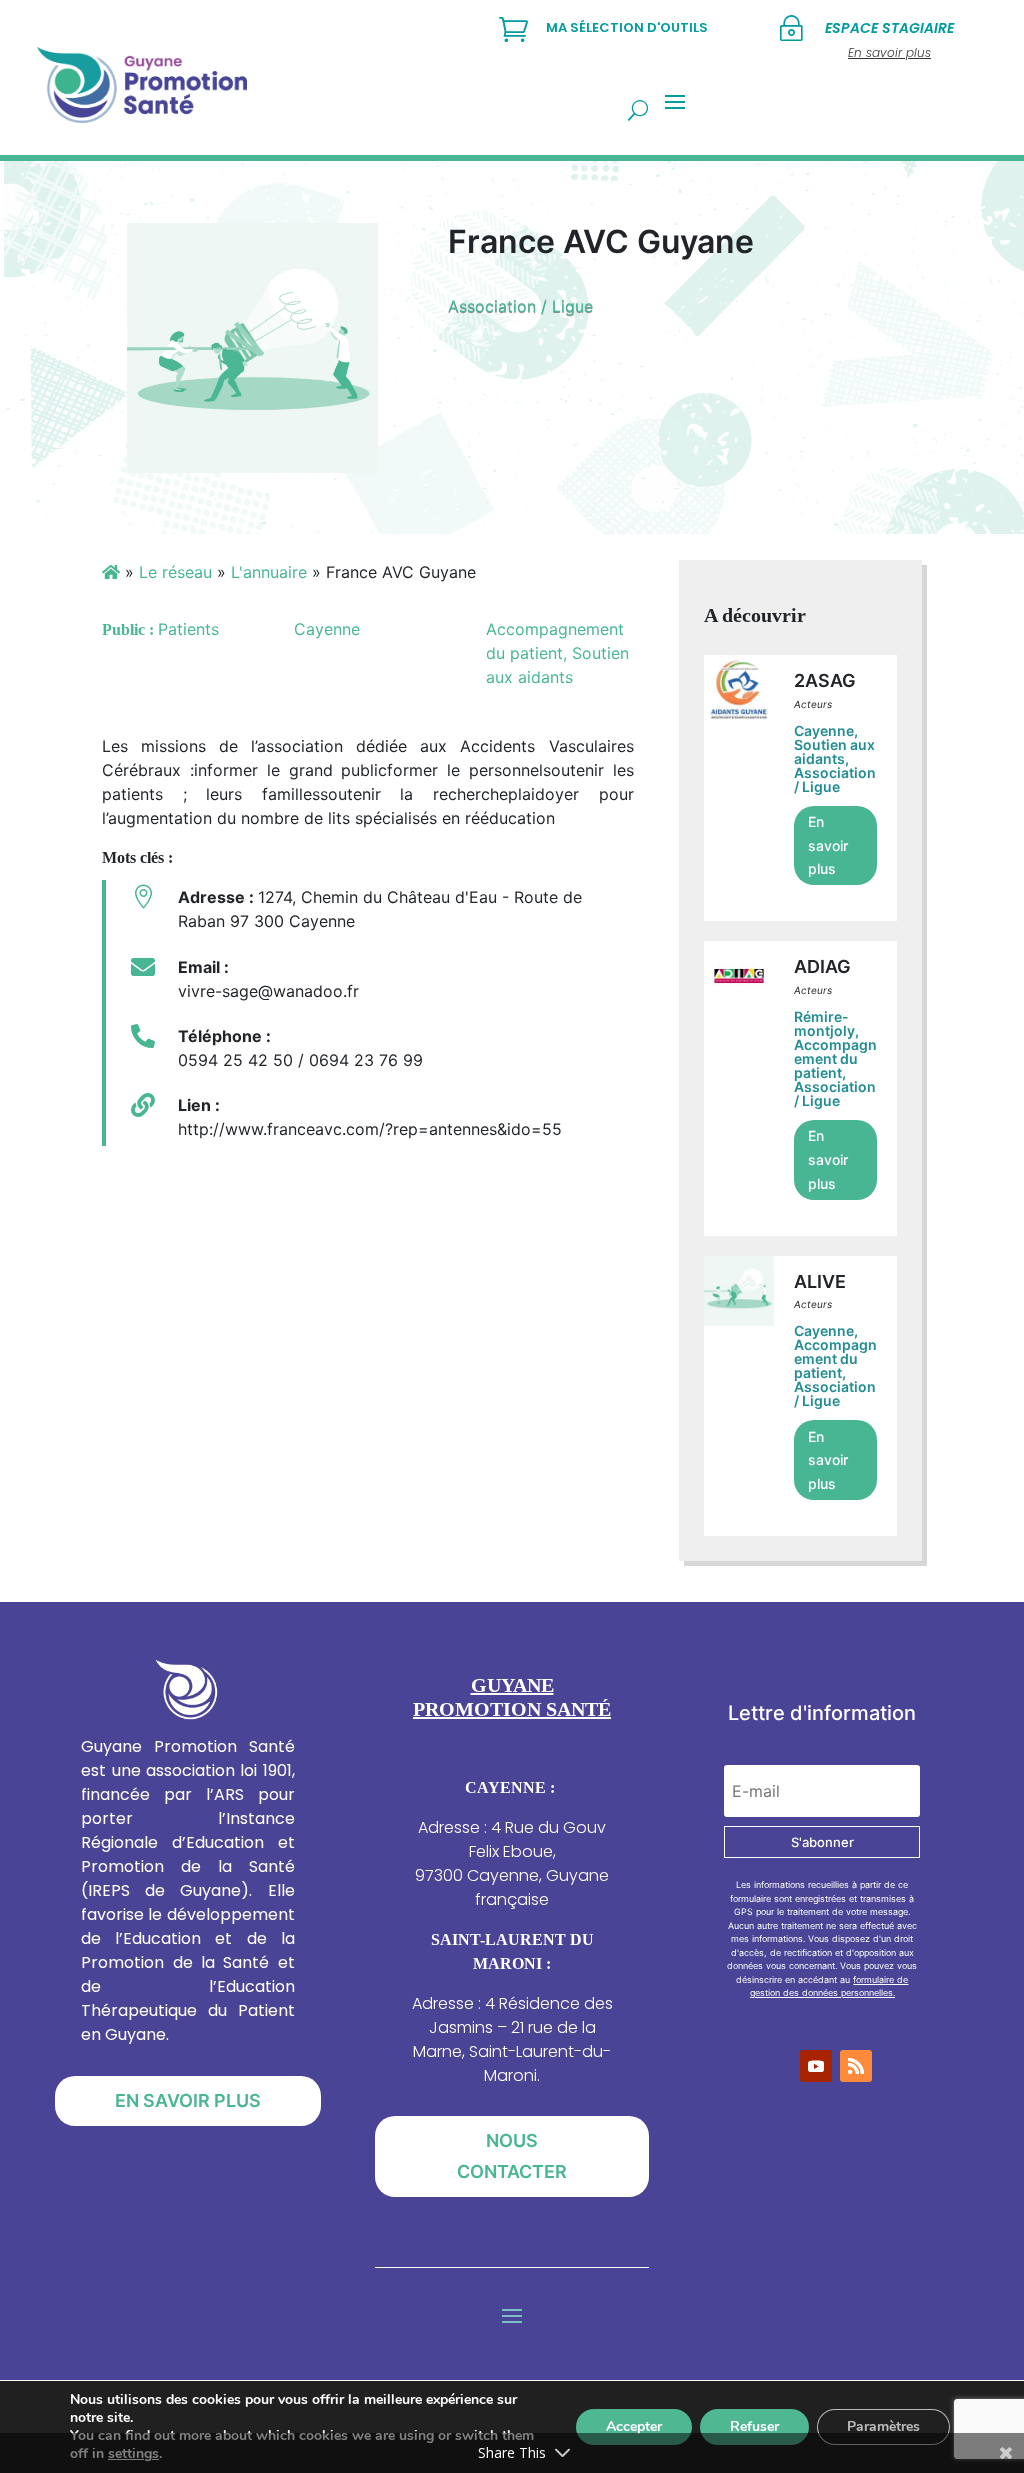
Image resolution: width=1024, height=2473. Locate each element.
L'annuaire (269, 572)
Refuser (754, 2426)
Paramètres (883, 2426)
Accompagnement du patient (835, 1058)
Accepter (634, 2426)
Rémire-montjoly (824, 1023)
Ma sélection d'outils (627, 27)
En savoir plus (828, 845)
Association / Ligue (520, 306)
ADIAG (822, 966)
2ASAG (825, 680)
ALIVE (820, 1281)
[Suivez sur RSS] (856, 2066)
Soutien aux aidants (834, 751)
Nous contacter (512, 2156)
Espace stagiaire (889, 28)
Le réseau (175, 572)
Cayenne (824, 730)
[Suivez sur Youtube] (816, 2066)
